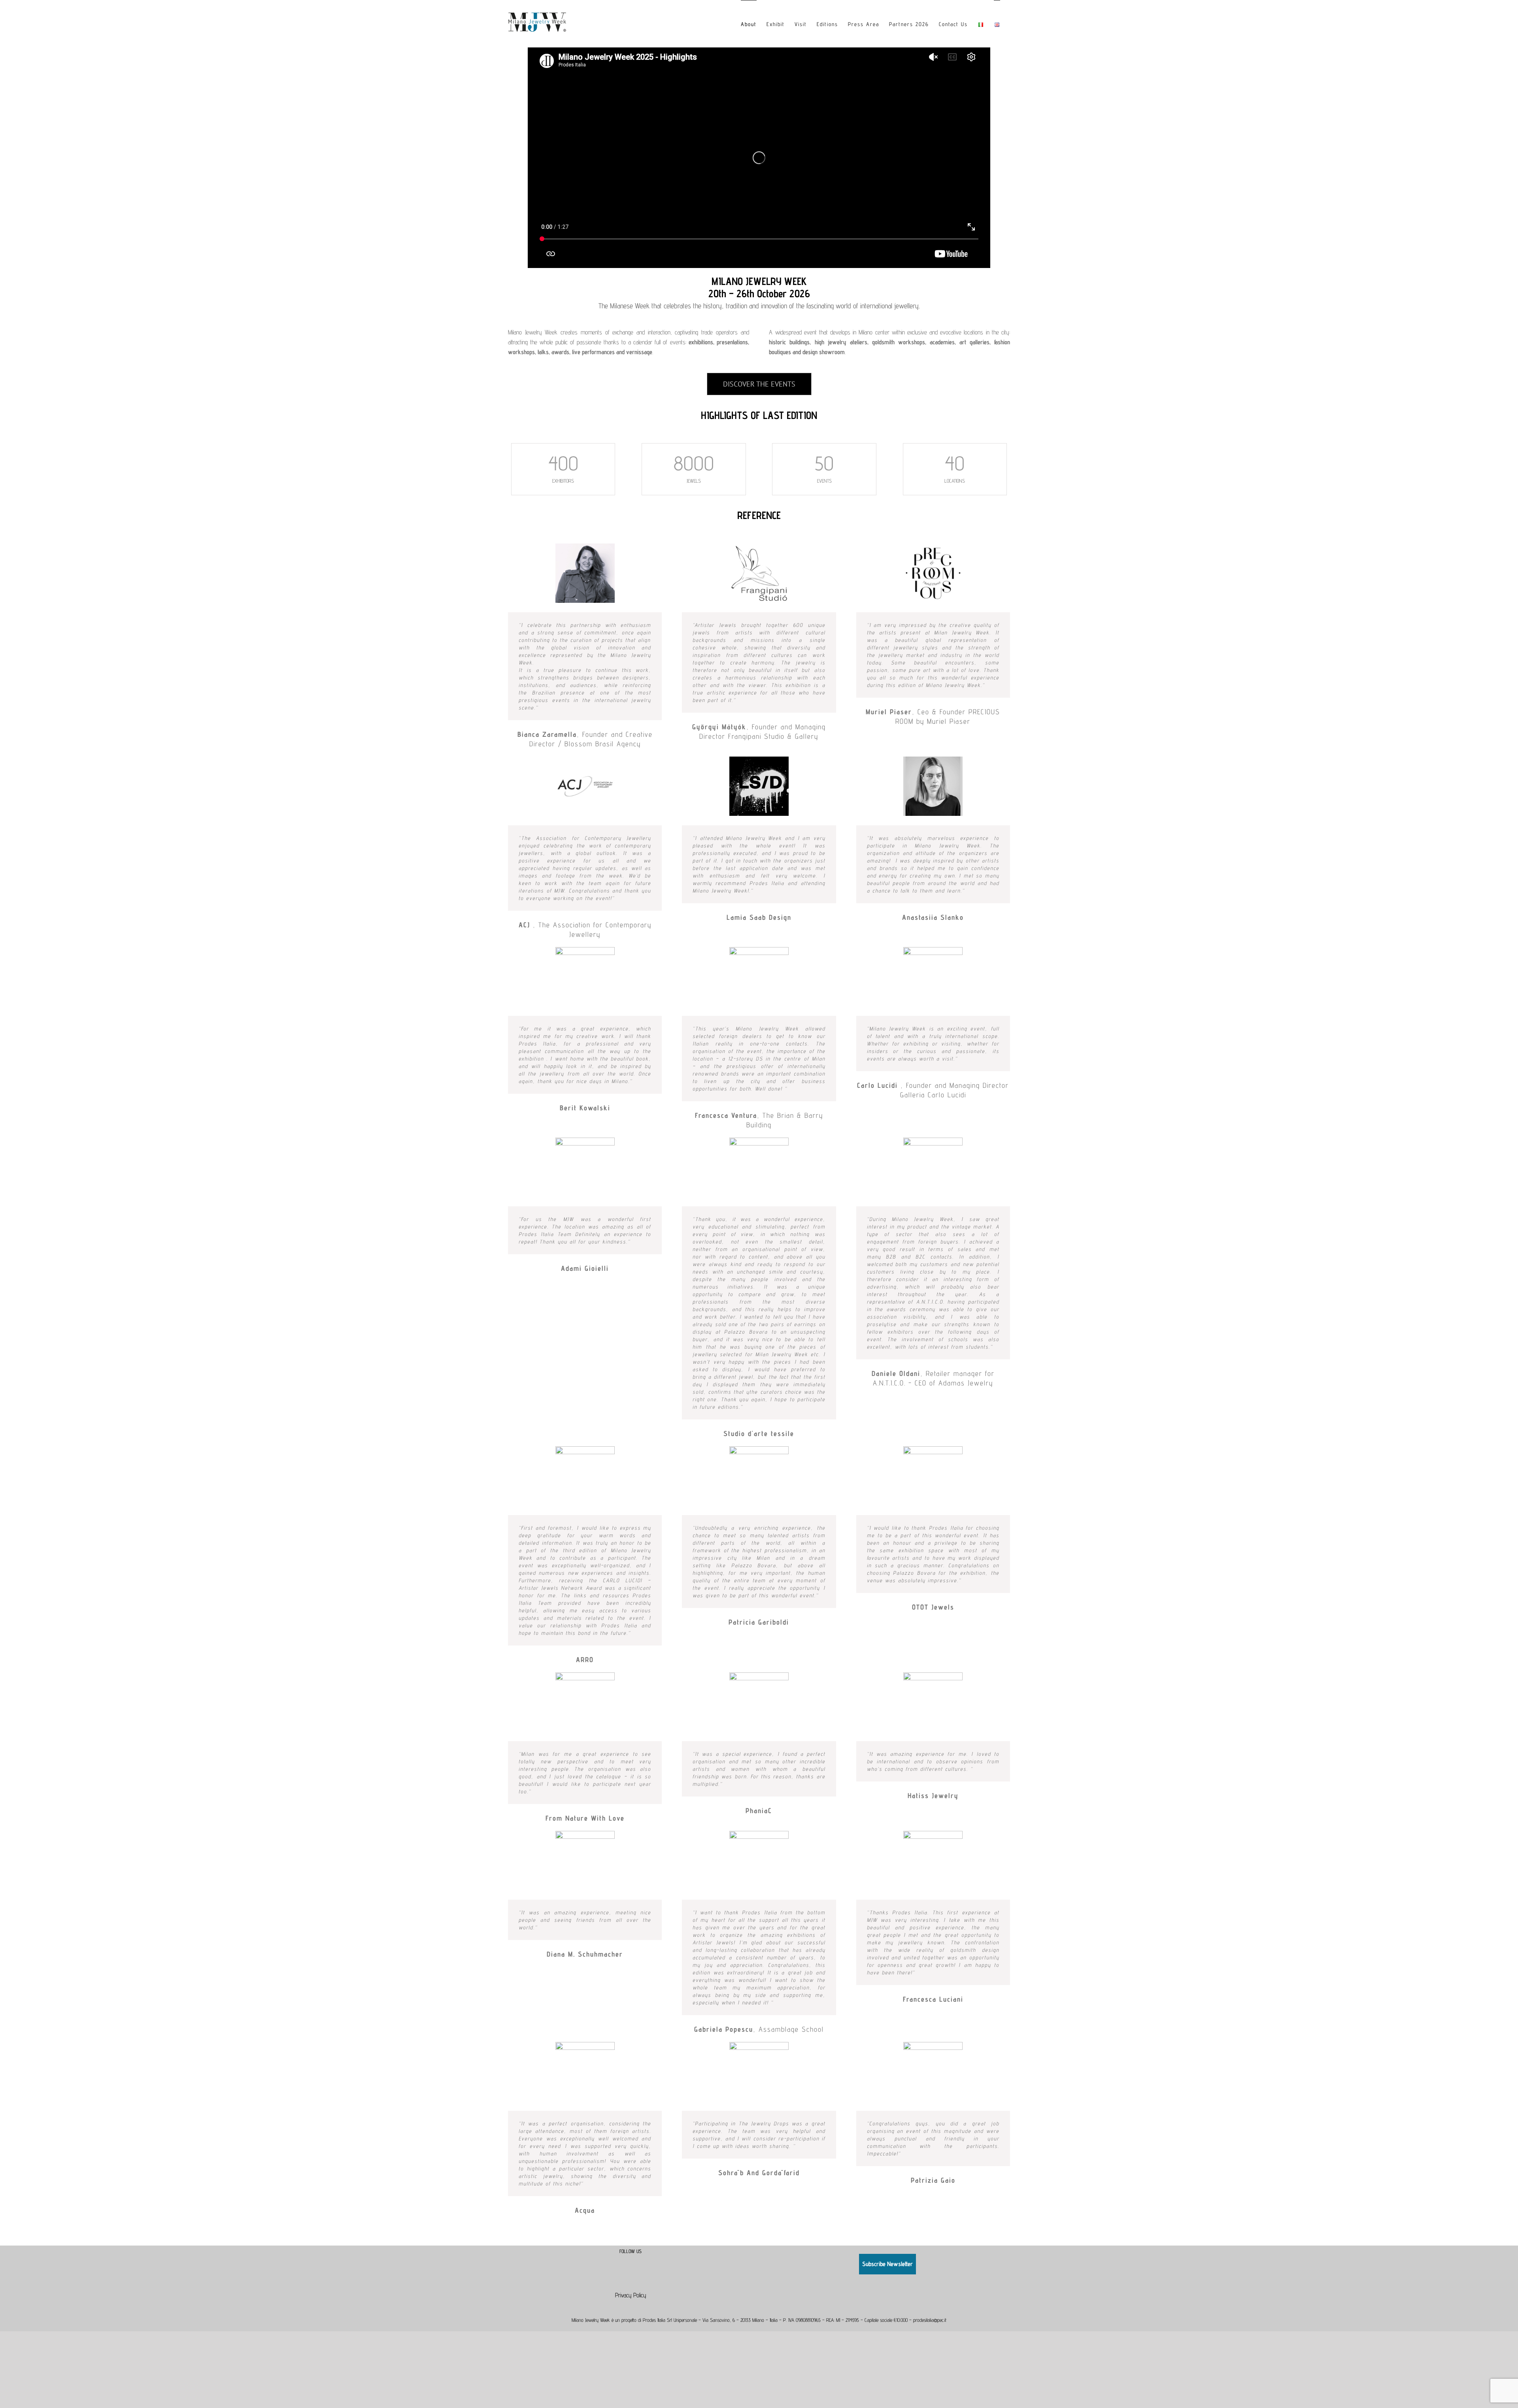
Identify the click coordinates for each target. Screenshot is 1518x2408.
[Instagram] (636, 2260)
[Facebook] (625, 2260)
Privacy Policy (631, 2295)
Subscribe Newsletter (887, 2264)
